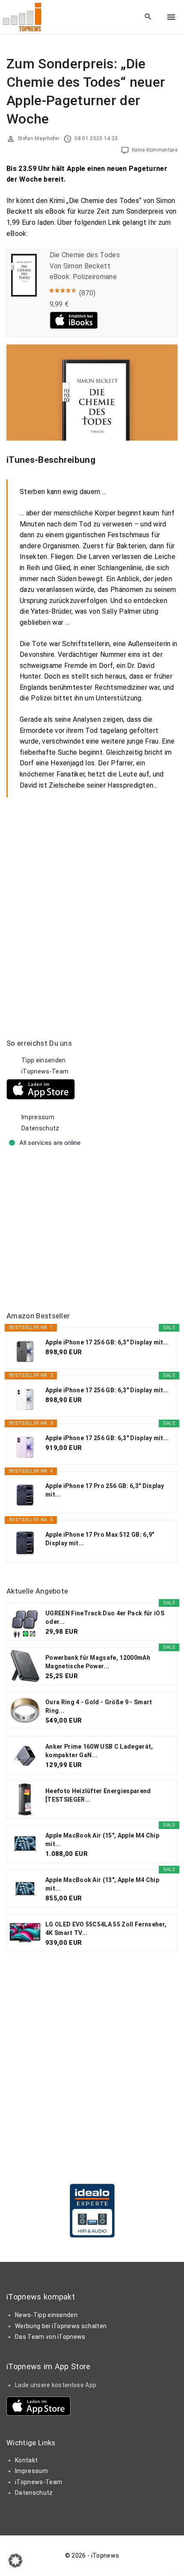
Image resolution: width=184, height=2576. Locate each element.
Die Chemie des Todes (85, 255)
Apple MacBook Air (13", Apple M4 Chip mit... (102, 1884)
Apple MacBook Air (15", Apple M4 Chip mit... (102, 1840)
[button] (15, 2561)
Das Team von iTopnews (50, 2337)
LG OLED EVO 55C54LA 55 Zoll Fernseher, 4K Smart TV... (106, 1929)
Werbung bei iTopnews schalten (61, 2326)
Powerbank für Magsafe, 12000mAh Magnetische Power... (98, 1662)
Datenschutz (40, 1128)
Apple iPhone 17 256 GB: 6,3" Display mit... (107, 1342)
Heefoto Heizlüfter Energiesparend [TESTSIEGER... (98, 1795)
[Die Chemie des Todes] (24, 294)
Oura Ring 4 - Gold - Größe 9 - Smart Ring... (99, 1706)
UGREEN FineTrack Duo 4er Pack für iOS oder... (105, 1617)
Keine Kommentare (155, 150)
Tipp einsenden (43, 1060)
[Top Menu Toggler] (171, 17)
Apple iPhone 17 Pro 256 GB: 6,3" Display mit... (105, 1490)
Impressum (38, 1117)
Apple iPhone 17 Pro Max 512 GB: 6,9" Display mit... (100, 1539)
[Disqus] (92, 904)
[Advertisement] (71, 1230)
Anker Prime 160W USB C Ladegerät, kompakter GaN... (99, 1751)
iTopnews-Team (45, 1071)
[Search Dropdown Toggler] (148, 17)
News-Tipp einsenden (46, 2315)
